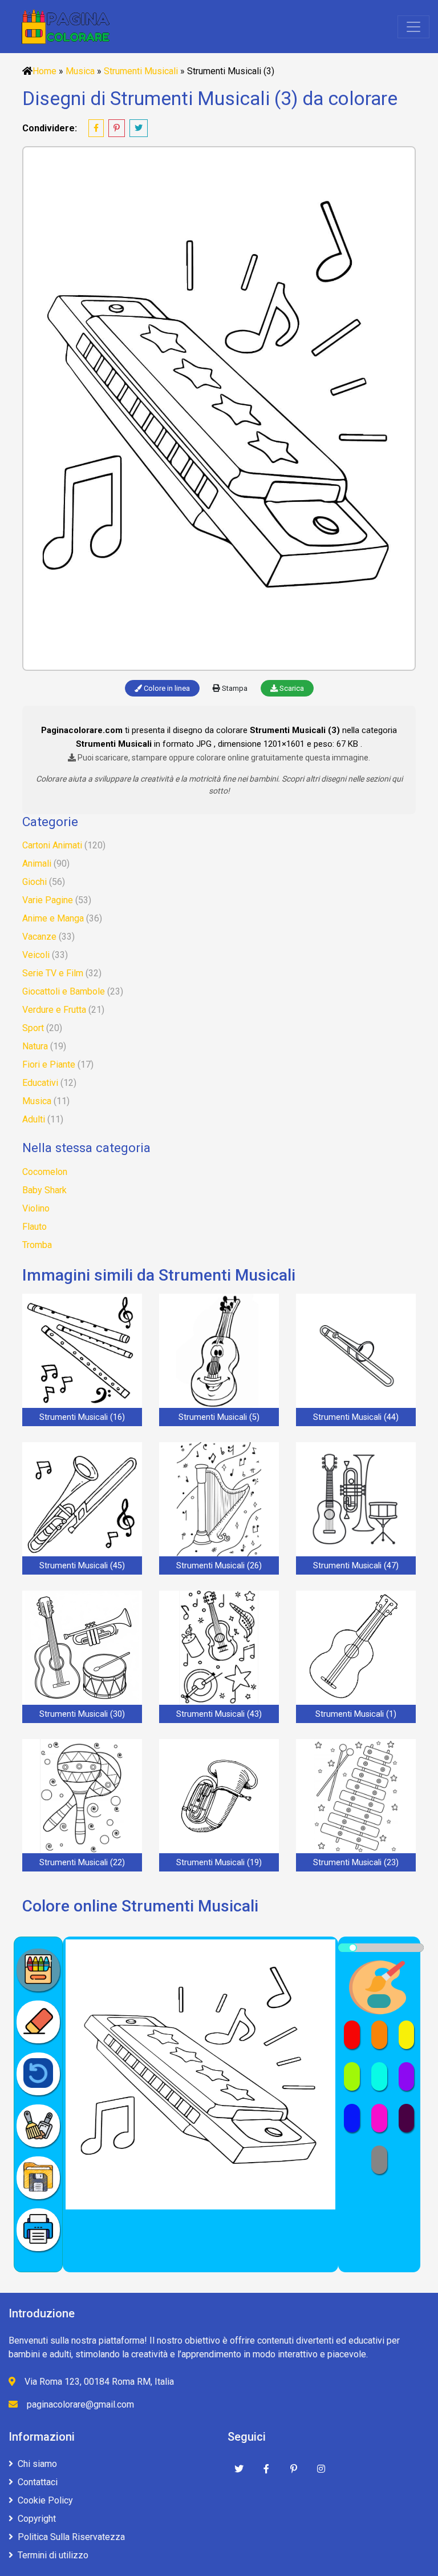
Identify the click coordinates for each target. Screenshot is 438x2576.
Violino (36, 1208)
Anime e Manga (53, 918)
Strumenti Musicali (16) (82, 1417)
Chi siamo (37, 2464)
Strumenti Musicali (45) (82, 1566)
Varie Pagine (48, 900)
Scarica (291, 688)
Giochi (35, 882)
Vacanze (39, 937)
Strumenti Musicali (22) (82, 1863)
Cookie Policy (45, 2500)
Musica (80, 71)
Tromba (37, 1245)
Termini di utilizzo (53, 2555)
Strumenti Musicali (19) (219, 1863)
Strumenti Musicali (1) (356, 1714)
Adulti (34, 1119)
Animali (37, 864)
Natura (35, 1046)
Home (44, 71)
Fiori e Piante (49, 1064)
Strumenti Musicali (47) (356, 1566)
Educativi (40, 1083)
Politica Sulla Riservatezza (71, 2537)
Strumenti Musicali (141, 71)
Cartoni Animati (52, 845)
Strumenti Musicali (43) (219, 1714)
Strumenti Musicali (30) (82, 1714)
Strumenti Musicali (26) (219, 1566)
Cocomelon (45, 1172)
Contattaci (38, 2482)
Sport (33, 1028)
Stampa (234, 688)
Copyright (37, 2519)
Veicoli (36, 955)
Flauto (35, 1227)
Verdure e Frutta (54, 1010)
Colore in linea (166, 688)
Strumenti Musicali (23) (356, 1863)
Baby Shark (44, 1190)
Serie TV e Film (53, 973)
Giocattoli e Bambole (64, 991)
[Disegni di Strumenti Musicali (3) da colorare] (219, 408)
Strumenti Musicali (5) (219, 1417)
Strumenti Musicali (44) (356, 1417)
